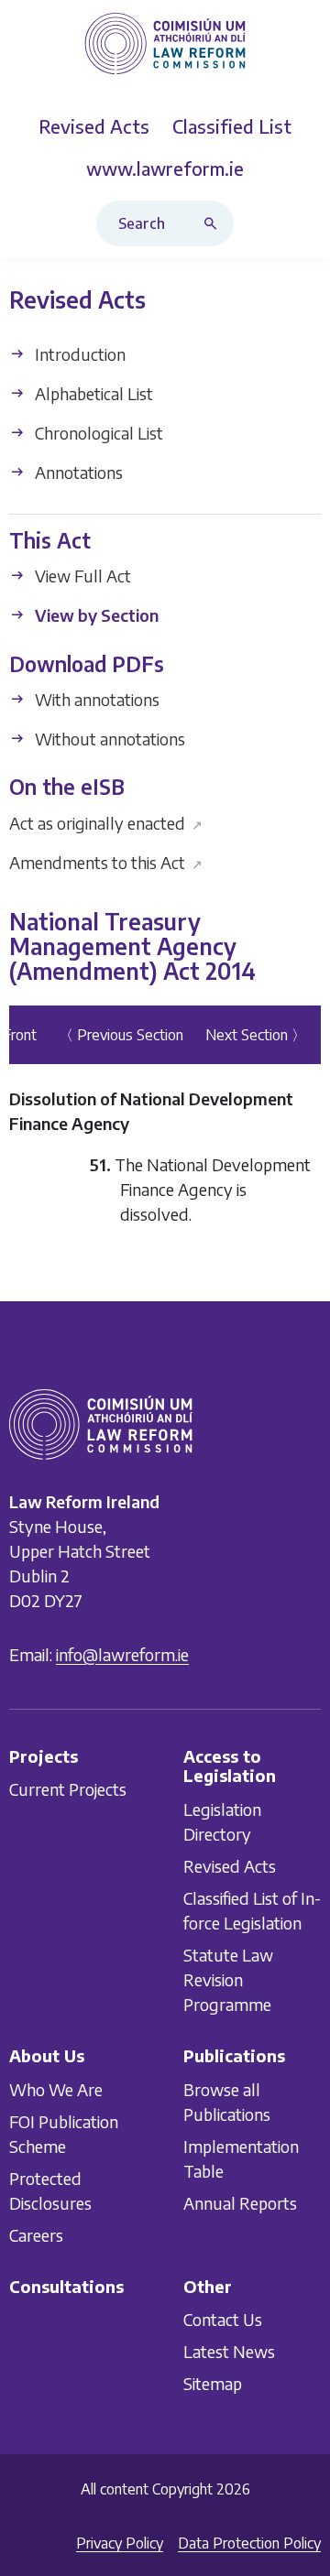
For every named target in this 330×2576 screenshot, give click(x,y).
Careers (36, 2235)
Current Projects (68, 1789)
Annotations (77, 472)
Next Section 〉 (256, 1035)
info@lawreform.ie (122, 1654)
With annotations (95, 699)
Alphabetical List (92, 393)
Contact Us (223, 2319)
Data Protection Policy (249, 2543)
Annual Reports (240, 2203)
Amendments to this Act (106, 862)
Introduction (78, 354)
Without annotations (108, 739)
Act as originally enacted (106, 823)
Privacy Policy (120, 2543)
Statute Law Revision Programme (228, 1979)
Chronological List (97, 433)
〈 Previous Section (121, 1035)
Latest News (229, 2351)
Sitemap (213, 2383)
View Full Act (81, 576)
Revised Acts (230, 1866)
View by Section (95, 616)
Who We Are (56, 2089)
